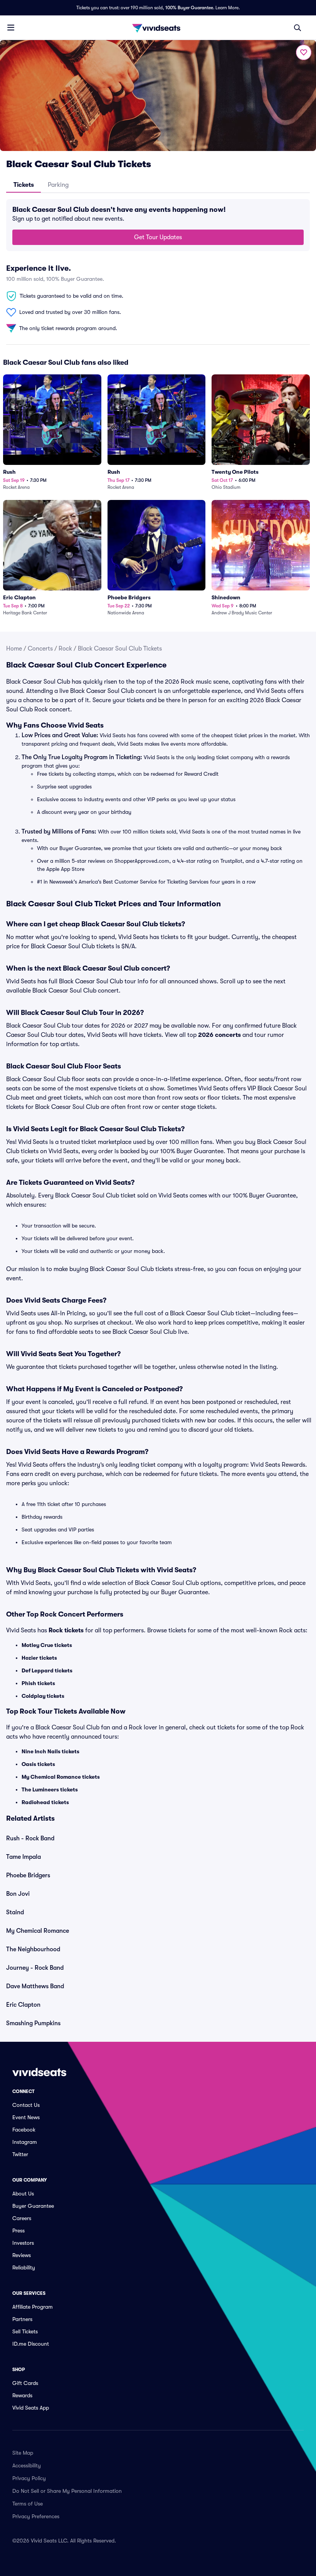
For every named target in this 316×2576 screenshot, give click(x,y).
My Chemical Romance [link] (38, 1931)
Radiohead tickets (45, 1802)
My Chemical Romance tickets (61, 1777)
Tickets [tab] (24, 185)
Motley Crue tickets (47, 1645)
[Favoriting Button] (304, 52)
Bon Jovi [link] (18, 1894)
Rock (65, 649)
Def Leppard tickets (47, 1670)
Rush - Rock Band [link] (30, 1838)
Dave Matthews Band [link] (35, 1986)
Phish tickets (38, 1683)
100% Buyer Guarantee (189, 8)
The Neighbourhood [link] (33, 1949)
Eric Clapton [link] (23, 2005)
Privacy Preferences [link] (36, 2516)
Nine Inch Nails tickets (50, 1751)
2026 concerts (219, 1035)
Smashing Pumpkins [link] (33, 2023)
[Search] (298, 28)
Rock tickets (66, 1630)
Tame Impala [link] (24, 1857)
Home (14, 649)
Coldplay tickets (43, 1696)
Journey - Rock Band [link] (35, 1968)
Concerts (40, 649)
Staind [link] (15, 1912)
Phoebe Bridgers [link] (28, 1875)
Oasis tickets (38, 1764)
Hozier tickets (39, 1658)
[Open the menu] (11, 27)
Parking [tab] (58, 185)
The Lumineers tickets (50, 1789)
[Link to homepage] (158, 28)
